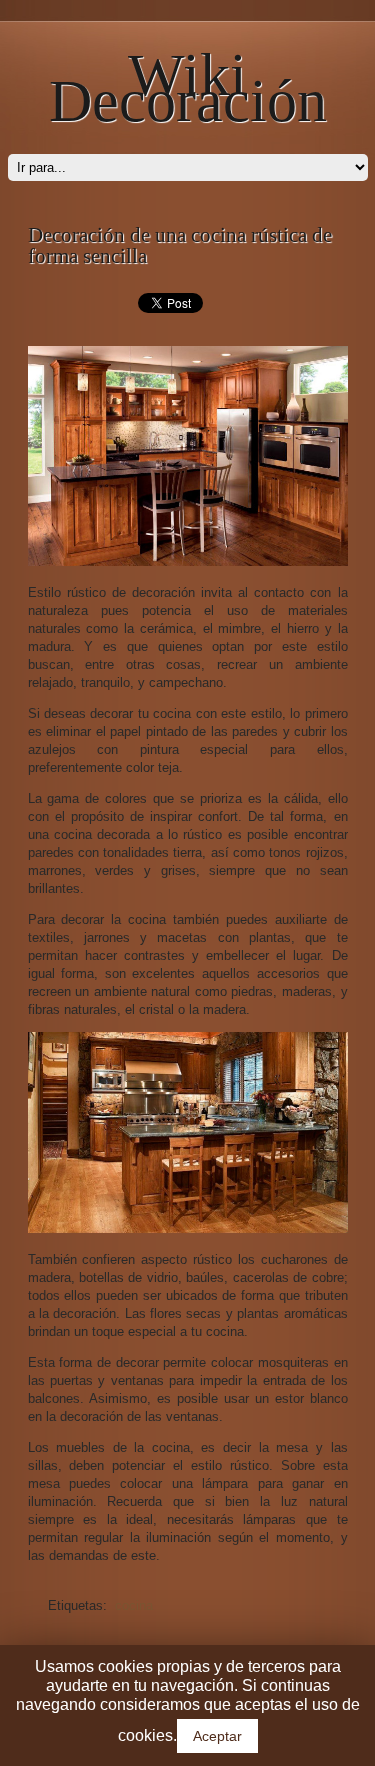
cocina (134, 1605)
